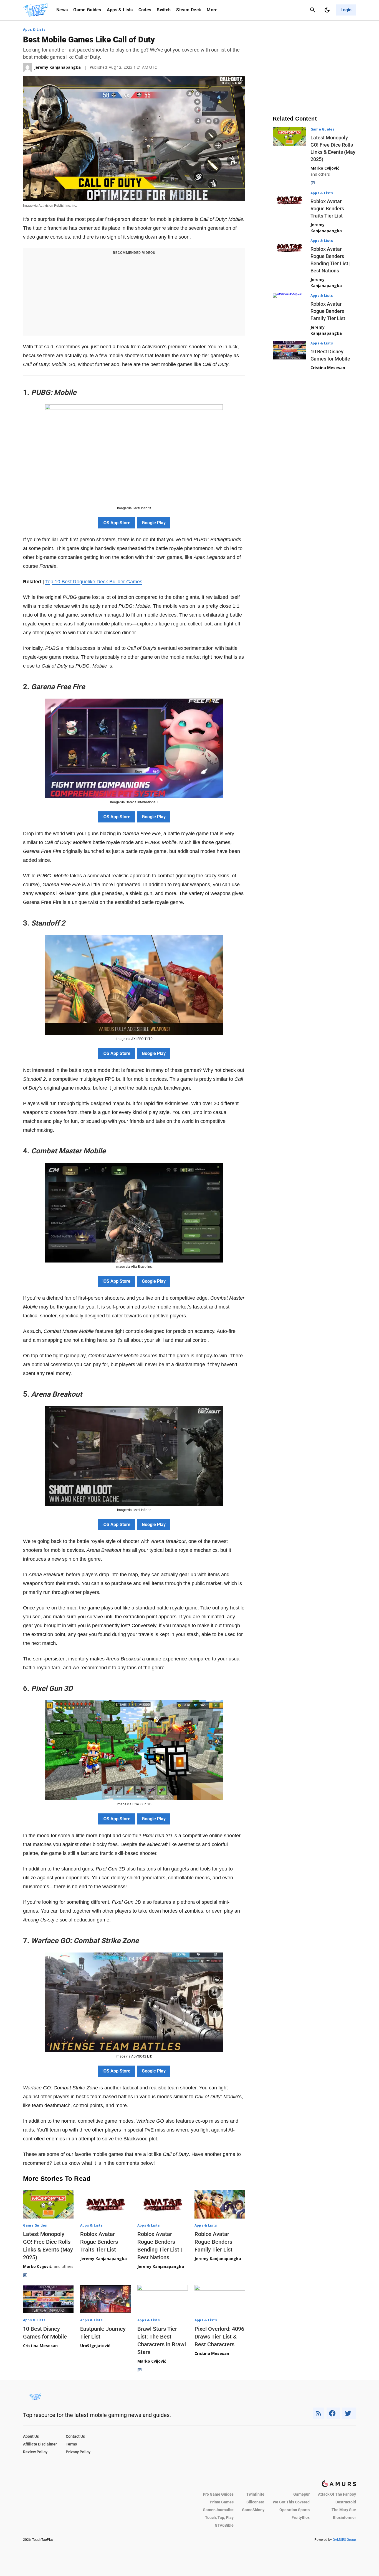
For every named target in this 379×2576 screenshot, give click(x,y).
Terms (71, 2444)
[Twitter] (349, 2413)
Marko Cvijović (37, 2266)
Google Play (154, 523)
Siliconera (255, 2502)
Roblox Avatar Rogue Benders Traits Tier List (99, 2242)
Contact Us (75, 2436)
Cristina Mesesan (40, 2346)
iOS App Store (116, 523)
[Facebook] (333, 2413)
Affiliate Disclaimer (40, 2444)
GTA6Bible (224, 2525)
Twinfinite (255, 2494)
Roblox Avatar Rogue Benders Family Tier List (213, 2242)
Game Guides (87, 10)
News (62, 10)
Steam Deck (189, 10)
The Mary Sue (344, 2510)
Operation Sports (295, 2510)
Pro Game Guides (218, 2494)
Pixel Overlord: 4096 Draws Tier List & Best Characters (219, 2337)
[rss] (319, 2413)
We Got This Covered (291, 2502)
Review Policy (35, 2452)
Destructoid (346, 2502)
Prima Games (222, 2502)
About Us (31, 2436)
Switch (164, 10)
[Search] (313, 10)
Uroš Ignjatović (95, 2346)
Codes (145, 10)
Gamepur (301, 2494)
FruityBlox (301, 2518)
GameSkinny (253, 2510)
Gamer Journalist (218, 2510)
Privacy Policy (78, 2452)
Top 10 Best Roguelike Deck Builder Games (94, 582)
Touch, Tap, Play (219, 2518)
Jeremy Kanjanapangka (103, 2259)
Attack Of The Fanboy (337, 2494)
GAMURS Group (344, 2540)
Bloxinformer (344, 2518)
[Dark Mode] (327, 10)
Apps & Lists (120, 10)
